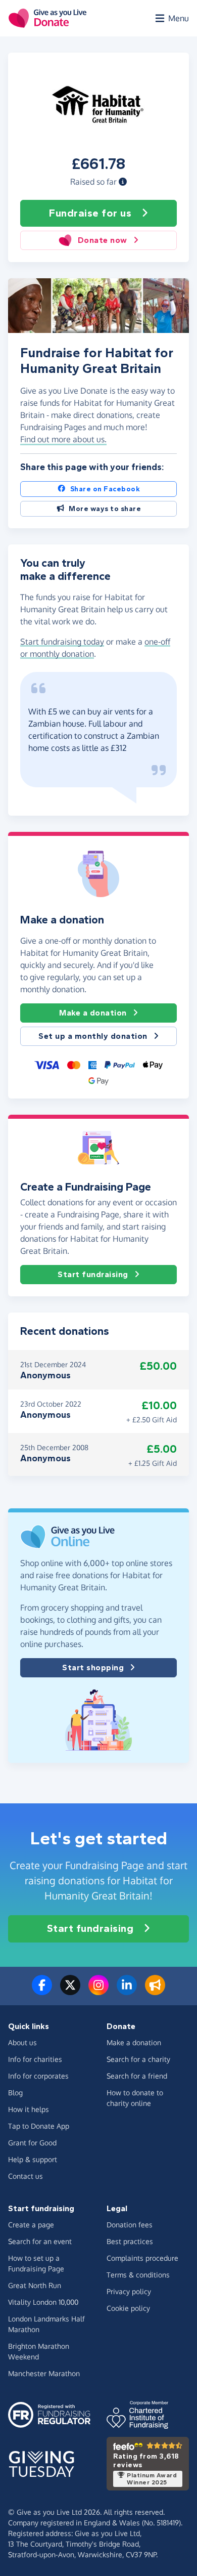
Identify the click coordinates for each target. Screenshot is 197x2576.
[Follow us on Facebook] (42, 1991)
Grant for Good (32, 2143)
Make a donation (93, 1013)
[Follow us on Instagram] (98, 1991)
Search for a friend (137, 2076)
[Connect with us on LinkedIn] (127, 1991)
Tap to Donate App (39, 2126)
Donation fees (130, 2225)
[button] (123, 182)
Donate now (103, 240)
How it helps (29, 2109)
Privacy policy (129, 2291)
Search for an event (40, 2241)
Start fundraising (93, 1274)
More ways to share (105, 509)
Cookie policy (128, 2308)
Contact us (26, 2176)
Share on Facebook (105, 489)
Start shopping (93, 1667)
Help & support (33, 2159)
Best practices (130, 2241)
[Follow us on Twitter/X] (70, 1991)
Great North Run (35, 2285)
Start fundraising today (62, 642)
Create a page (31, 2225)
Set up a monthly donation (93, 1036)
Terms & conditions (138, 2275)
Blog (15, 2093)
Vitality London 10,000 (43, 2302)
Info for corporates (38, 2076)
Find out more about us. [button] (63, 439)
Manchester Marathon (44, 2373)
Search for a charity (138, 2059)
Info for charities (35, 2059)
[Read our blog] (155, 1991)
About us (22, 2042)
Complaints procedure (142, 2258)
